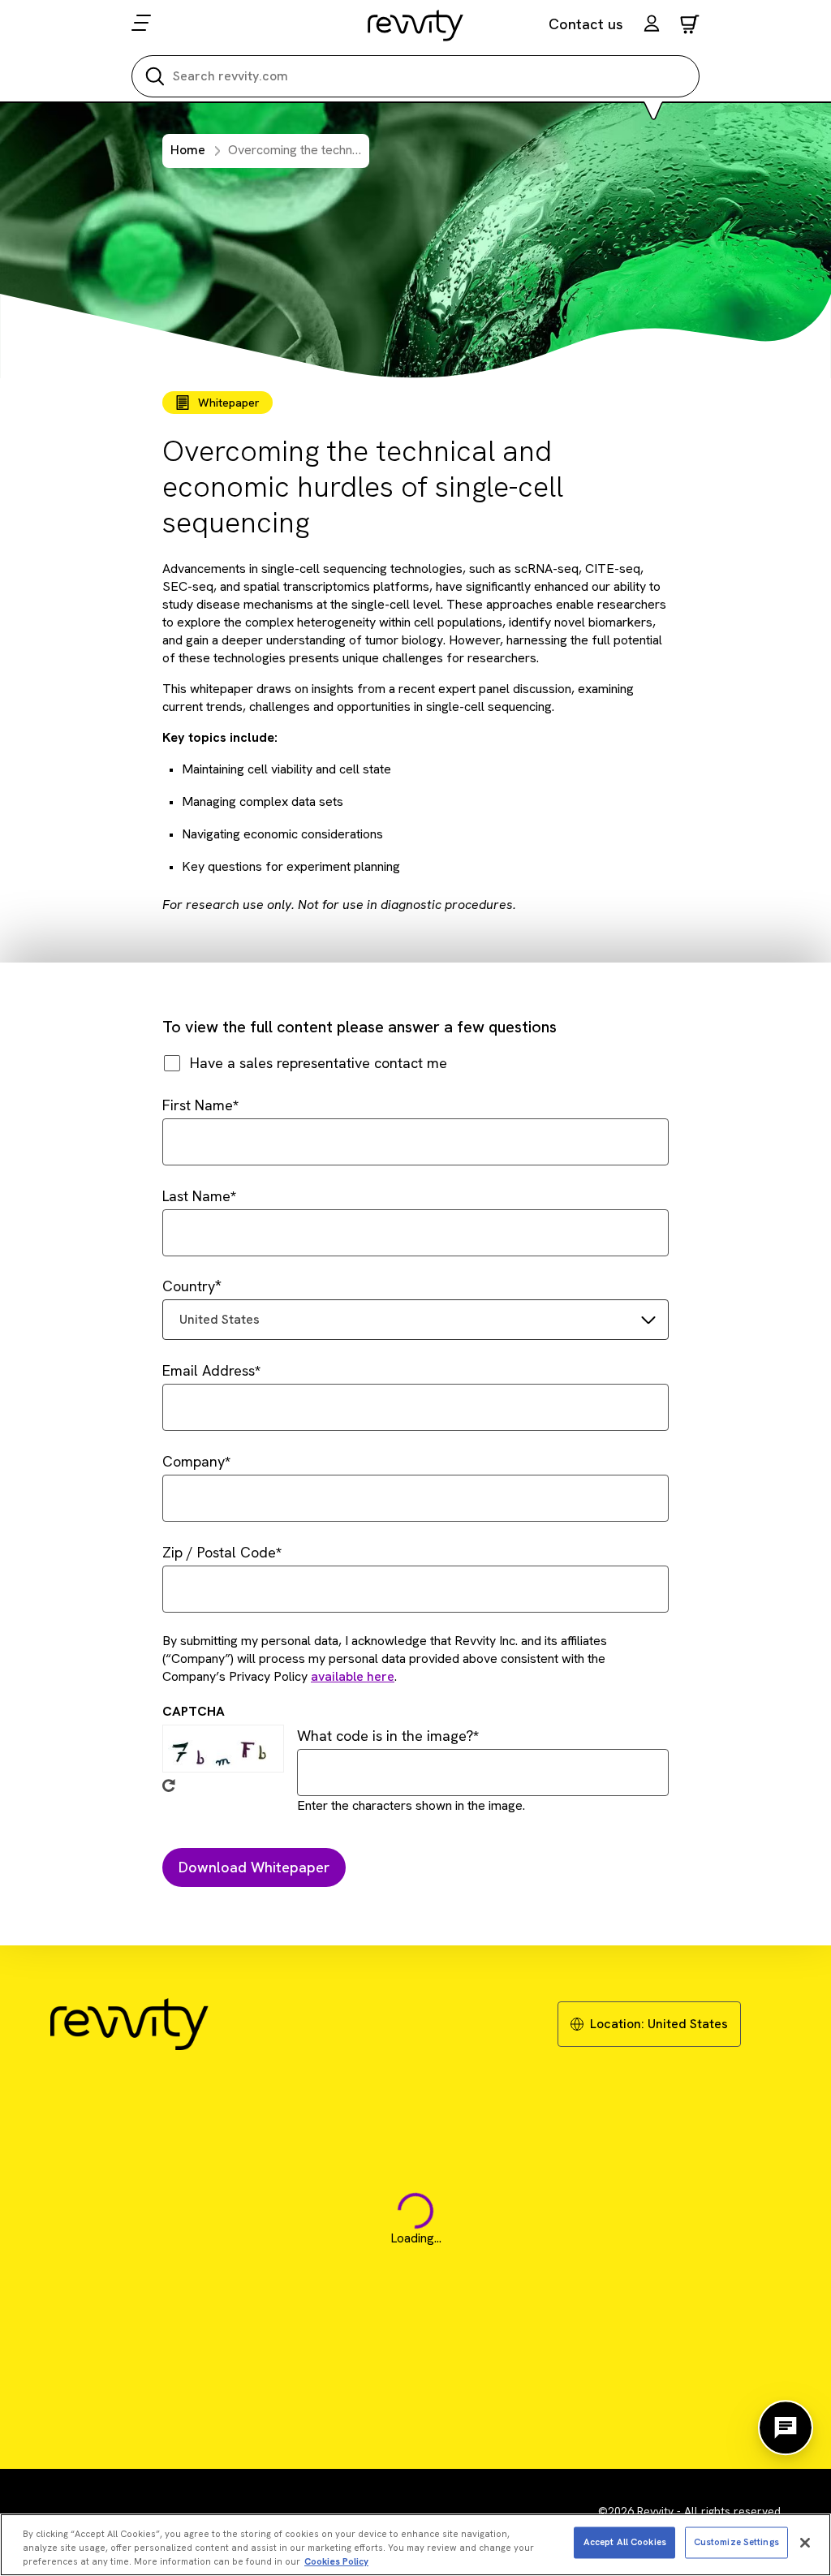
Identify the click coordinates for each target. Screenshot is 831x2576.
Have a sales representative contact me (319, 1063)
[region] (415, 2545)
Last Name (196, 1196)
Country (189, 1286)
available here (353, 1676)
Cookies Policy (336, 2561)
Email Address (209, 1370)
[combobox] (415, 1320)
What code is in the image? (385, 1736)
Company (194, 1461)
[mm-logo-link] (416, 25)
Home (188, 150)
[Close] (805, 2543)
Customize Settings (736, 2542)
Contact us (586, 24)
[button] (652, 26)
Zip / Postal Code (219, 1552)
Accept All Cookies (625, 2542)
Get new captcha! (169, 1786)
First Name (198, 1105)
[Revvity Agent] (786, 2427)
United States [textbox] (220, 1319)
